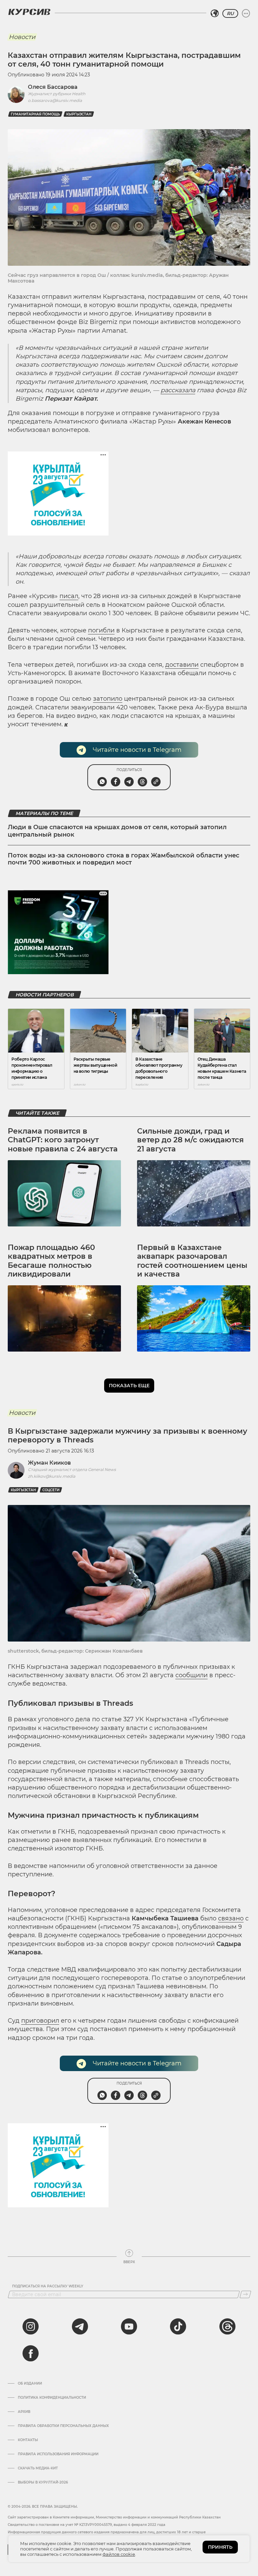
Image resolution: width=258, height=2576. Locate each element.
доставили (182, 665)
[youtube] (129, 2326)
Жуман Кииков (49, 1463)
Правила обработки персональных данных (63, 2426)
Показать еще (129, 1386)
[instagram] (31, 2326)
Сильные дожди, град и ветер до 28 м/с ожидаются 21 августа (190, 1140)
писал (69, 596)
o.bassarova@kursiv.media (55, 100)
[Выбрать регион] (215, 13)
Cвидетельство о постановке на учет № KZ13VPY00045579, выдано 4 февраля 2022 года (87, 2525)
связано (231, 1918)
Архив (24, 2412)
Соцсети (51, 1490)
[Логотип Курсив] (29, 12)
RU (230, 13)
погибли (101, 630)
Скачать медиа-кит (38, 2468)
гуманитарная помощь (35, 114)
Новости (22, 37)
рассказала (178, 390)
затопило (108, 699)
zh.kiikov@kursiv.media (52, 1476)
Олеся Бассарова (53, 87)
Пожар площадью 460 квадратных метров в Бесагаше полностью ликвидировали (51, 1261)
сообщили (191, 1675)
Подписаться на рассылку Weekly (48, 2286)
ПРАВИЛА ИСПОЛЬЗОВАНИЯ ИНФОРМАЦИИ (58, 2454)
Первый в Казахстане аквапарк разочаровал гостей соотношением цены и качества (192, 1261)
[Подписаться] (245, 2294)
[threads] (227, 2326)
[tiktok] (178, 2326)
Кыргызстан (79, 114)
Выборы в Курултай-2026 (43, 2482)
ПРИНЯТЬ (220, 2547)
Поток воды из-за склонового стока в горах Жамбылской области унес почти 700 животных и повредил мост (123, 859)
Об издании (30, 2384)
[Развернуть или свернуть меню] (246, 13)
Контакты (28, 2440)
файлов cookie (119, 2554)
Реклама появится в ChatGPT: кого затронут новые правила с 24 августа (63, 1140)
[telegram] (80, 2326)
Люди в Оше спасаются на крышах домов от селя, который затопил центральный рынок (117, 831)
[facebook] (31, 2353)
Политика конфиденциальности (52, 2398)
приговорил (40, 2021)
